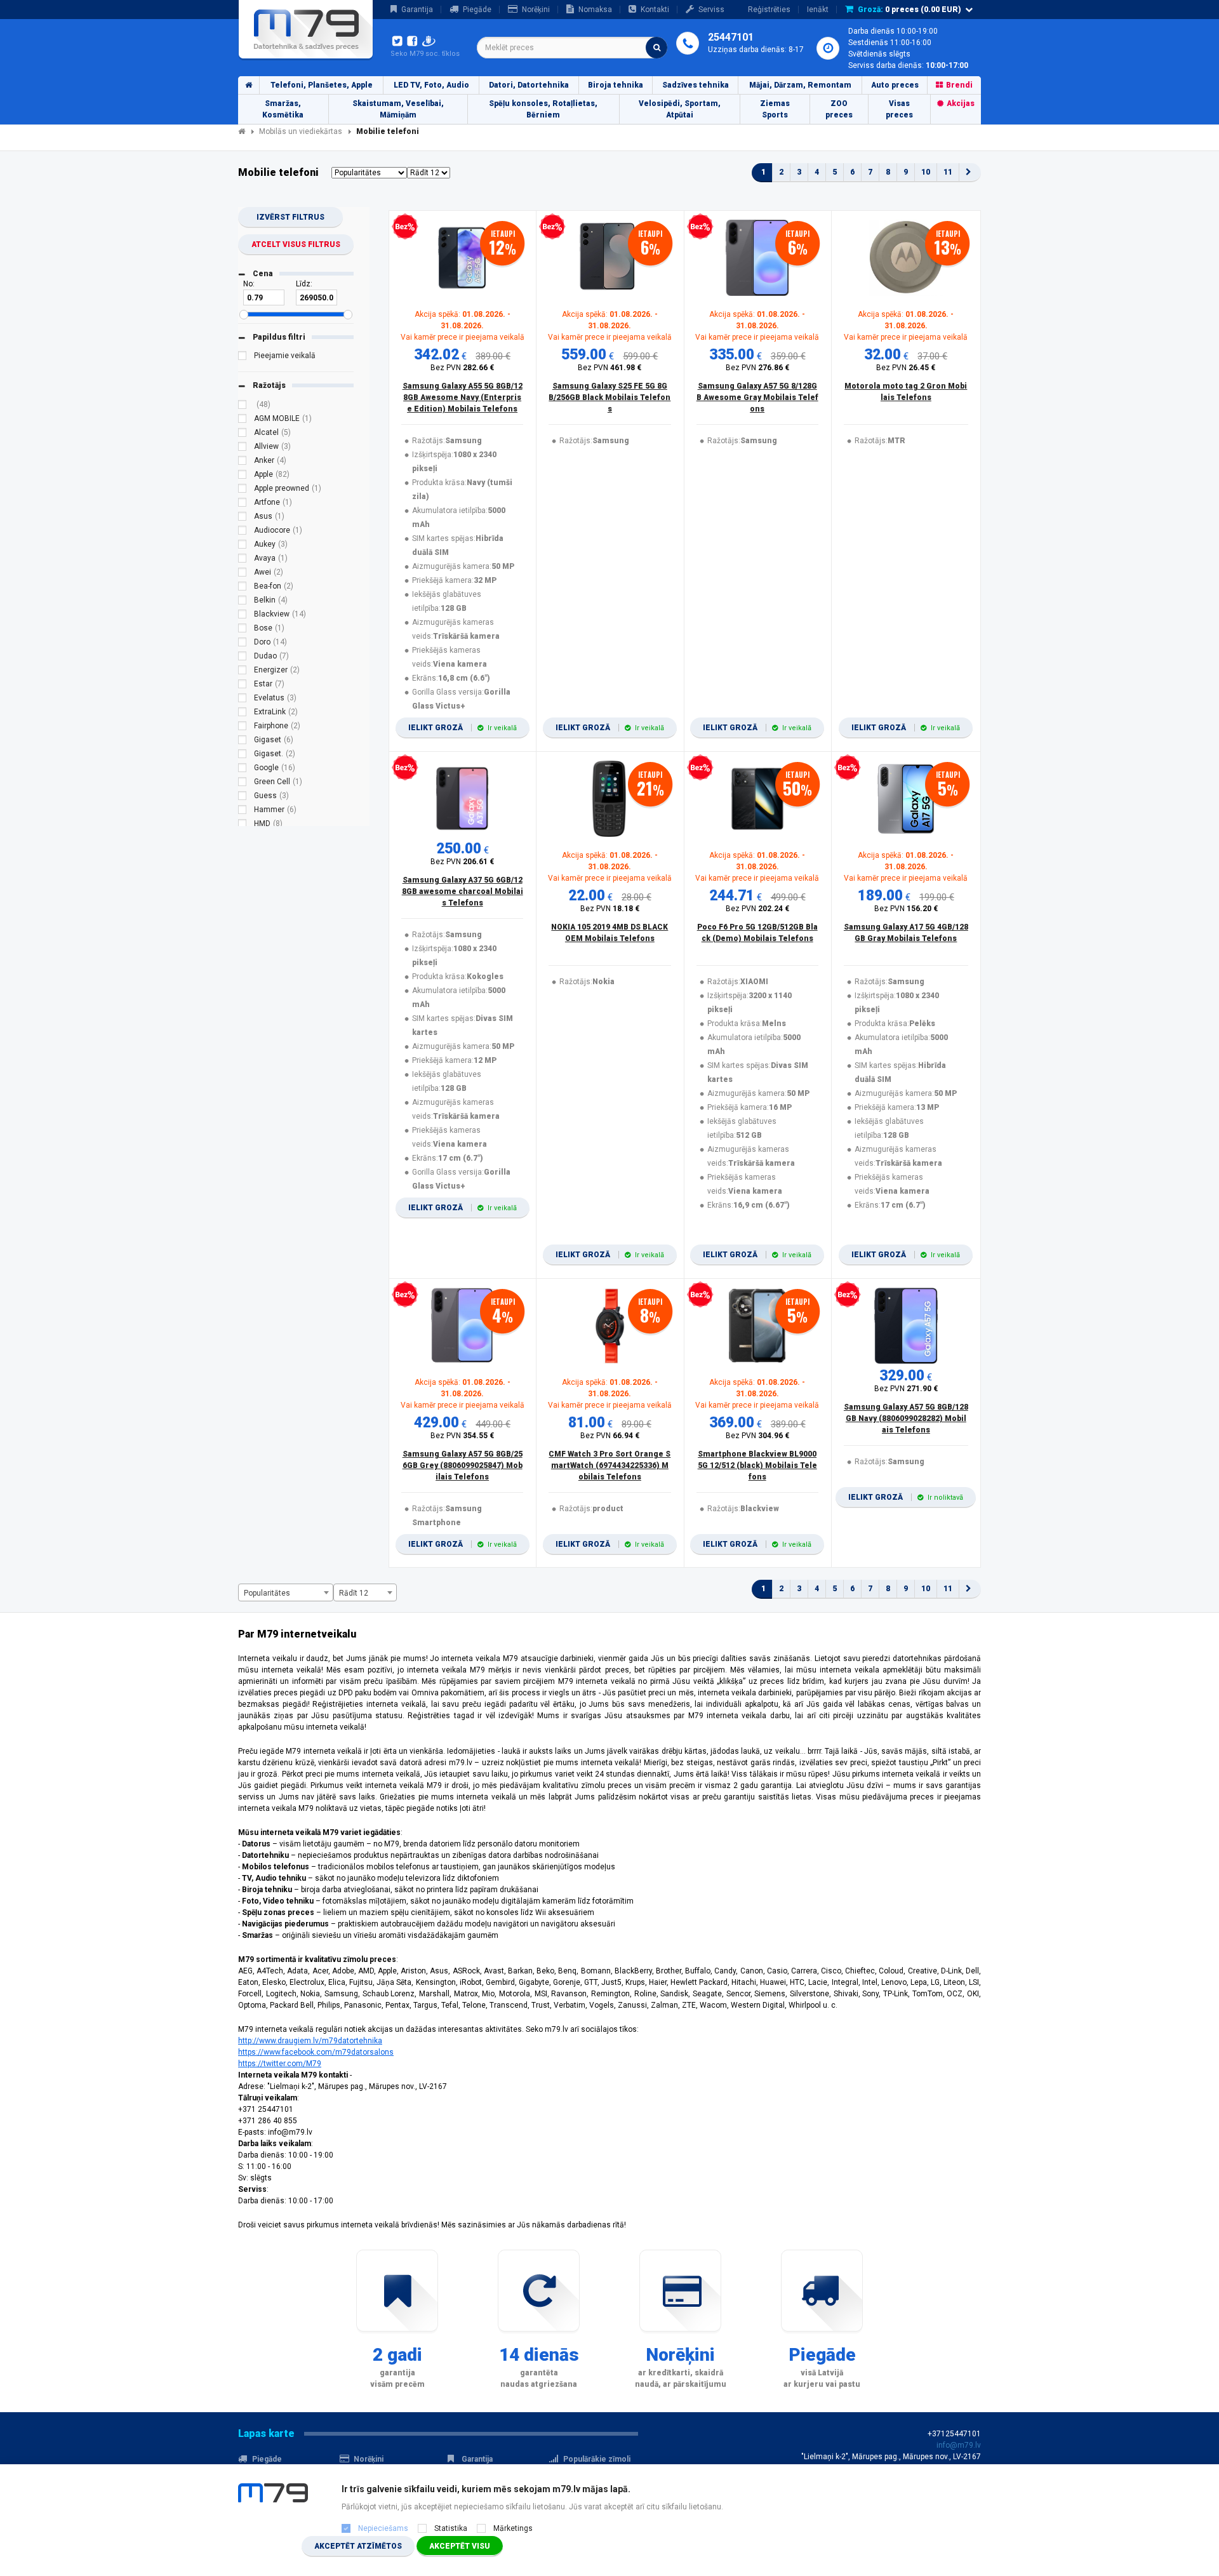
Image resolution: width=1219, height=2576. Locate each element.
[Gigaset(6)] (243, 742)
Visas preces (899, 109)
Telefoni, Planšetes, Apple (322, 85)
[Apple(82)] (243, 476)
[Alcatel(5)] (243, 434)
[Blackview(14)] (243, 616)
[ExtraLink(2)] (243, 714)
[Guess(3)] (243, 797)
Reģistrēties (769, 10)
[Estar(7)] (243, 686)
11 (948, 172)
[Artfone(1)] (243, 504)
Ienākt (818, 10)
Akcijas (961, 103)
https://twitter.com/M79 (280, 2064)
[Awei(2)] (243, 574)
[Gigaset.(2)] (243, 756)
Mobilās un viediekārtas (301, 131)
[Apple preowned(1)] (243, 490)
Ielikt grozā (463, 728)
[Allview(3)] (243, 448)
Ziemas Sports (775, 109)
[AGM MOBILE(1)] (243, 420)
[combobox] (572, 48)
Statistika (451, 2528)
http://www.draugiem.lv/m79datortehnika (310, 2041)
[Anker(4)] (243, 462)
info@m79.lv (959, 2445)
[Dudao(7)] (243, 658)
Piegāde (477, 10)
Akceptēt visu (460, 2546)
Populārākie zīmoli (597, 2459)
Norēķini (536, 10)
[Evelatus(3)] (243, 700)
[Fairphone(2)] (243, 728)
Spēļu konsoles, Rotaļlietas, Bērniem (543, 109)
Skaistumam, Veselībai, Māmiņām (398, 109)
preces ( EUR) (909, 10)
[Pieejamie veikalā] (243, 357)
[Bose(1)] (243, 630)
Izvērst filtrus (290, 217)
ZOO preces (839, 109)
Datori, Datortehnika (529, 85)
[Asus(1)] (243, 518)
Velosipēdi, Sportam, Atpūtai (680, 109)
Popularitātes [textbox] (267, 1593)
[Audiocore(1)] (243, 532)
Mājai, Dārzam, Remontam (800, 85)
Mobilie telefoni (388, 131)
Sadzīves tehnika (696, 85)
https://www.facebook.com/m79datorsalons (316, 2052)
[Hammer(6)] (243, 811)
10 (926, 172)
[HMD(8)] (243, 825)
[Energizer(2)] (243, 672)
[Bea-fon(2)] (243, 588)
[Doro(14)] (243, 644)
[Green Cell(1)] (243, 784)
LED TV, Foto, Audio (431, 85)
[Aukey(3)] (243, 546)
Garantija (417, 10)
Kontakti (655, 10)
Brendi (959, 85)
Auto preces (895, 85)
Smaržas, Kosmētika (283, 109)
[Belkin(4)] (243, 602)
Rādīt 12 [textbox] (354, 1593)
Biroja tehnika (616, 85)
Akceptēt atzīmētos (358, 2546)
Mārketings (513, 2528)
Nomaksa (595, 10)
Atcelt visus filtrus (296, 244)
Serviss (711, 10)
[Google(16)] (243, 770)
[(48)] (243, 406)
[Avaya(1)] (243, 560)
